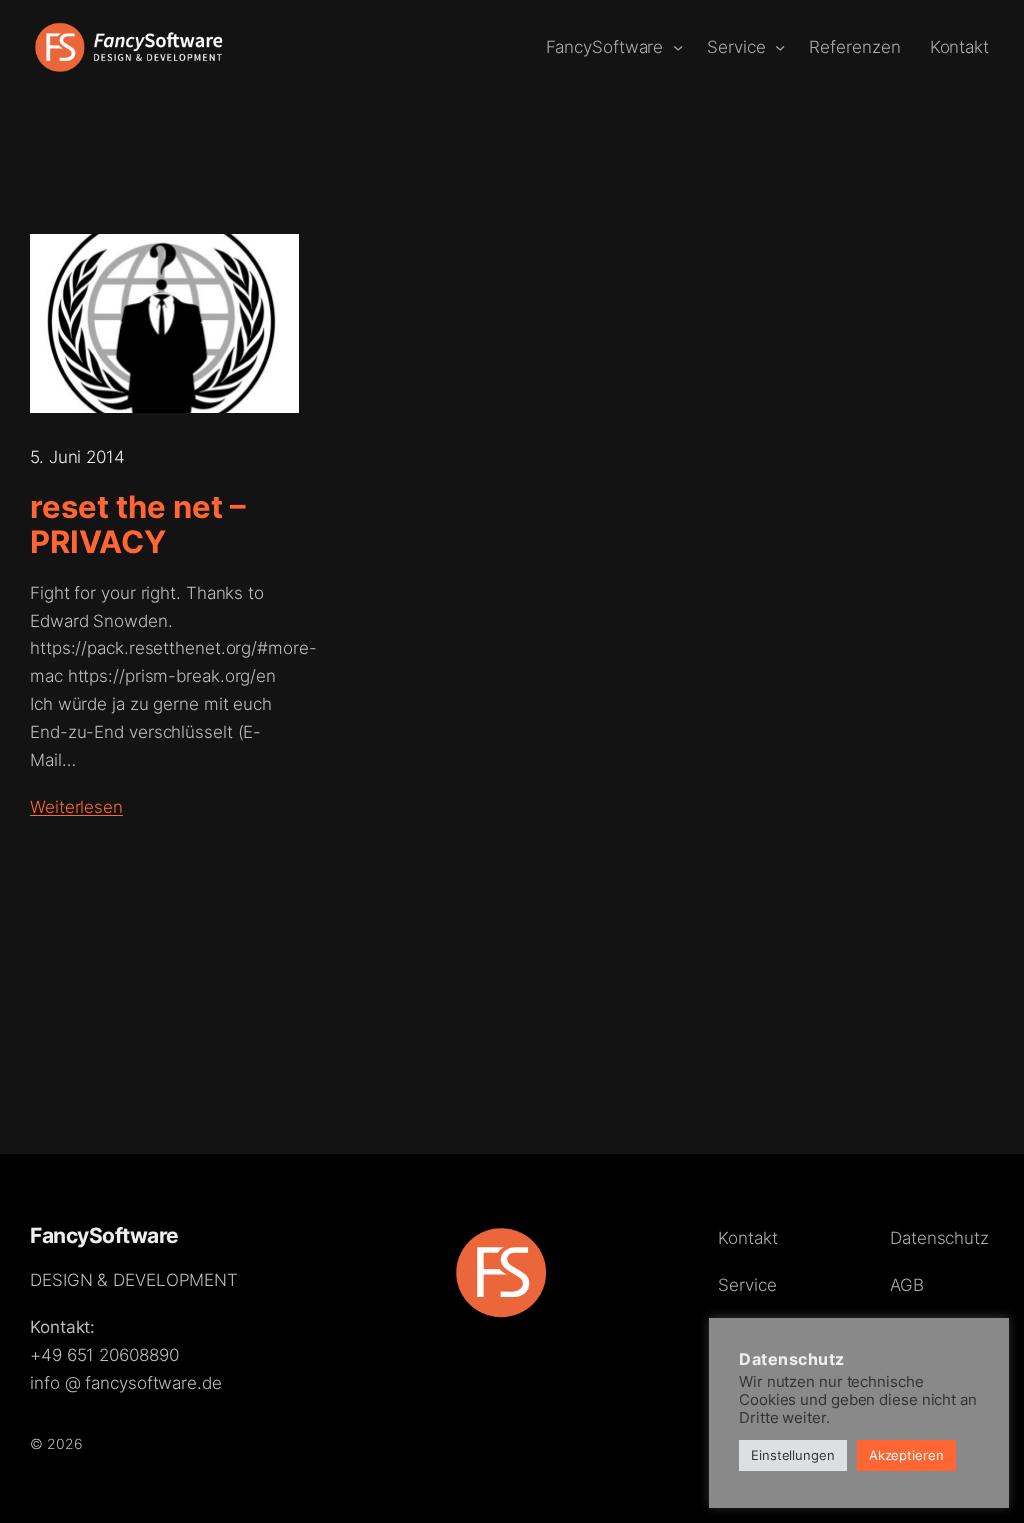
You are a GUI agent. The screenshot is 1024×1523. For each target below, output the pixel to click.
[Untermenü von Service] (780, 47)
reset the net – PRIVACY (138, 524)
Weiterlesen (76, 806)
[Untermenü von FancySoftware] (678, 47)
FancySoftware (104, 1235)
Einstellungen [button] (793, 1455)
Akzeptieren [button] (906, 1455)
